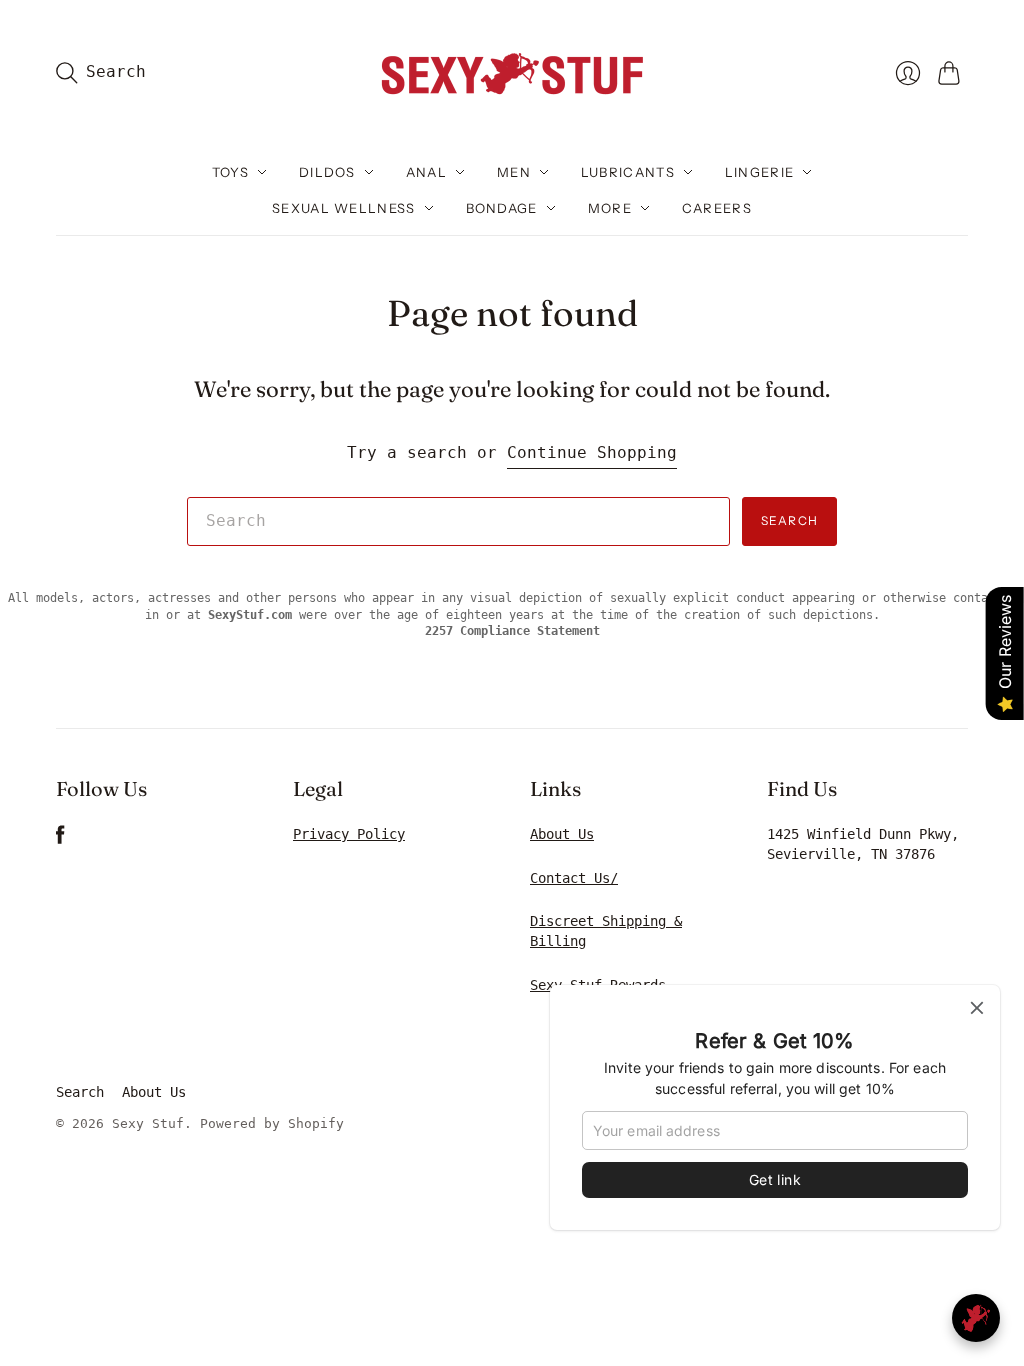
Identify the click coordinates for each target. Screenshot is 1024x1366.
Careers (717, 208)
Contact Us (570, 878)
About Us (562, 834)
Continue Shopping (592, 452)
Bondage (502, 208)
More (610, 208)
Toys (230, 172)
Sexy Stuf (148, 1123)
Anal (426, 172)
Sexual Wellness (344, 208)
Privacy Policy (349, 834)
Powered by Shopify (272, 1123)
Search (789, 520)
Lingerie (759, 172)
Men (514, 172)
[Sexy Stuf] (512, 72)
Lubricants (628, 172)
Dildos (327, 172)
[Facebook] (60, 839)
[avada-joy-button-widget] (976, 1318)
